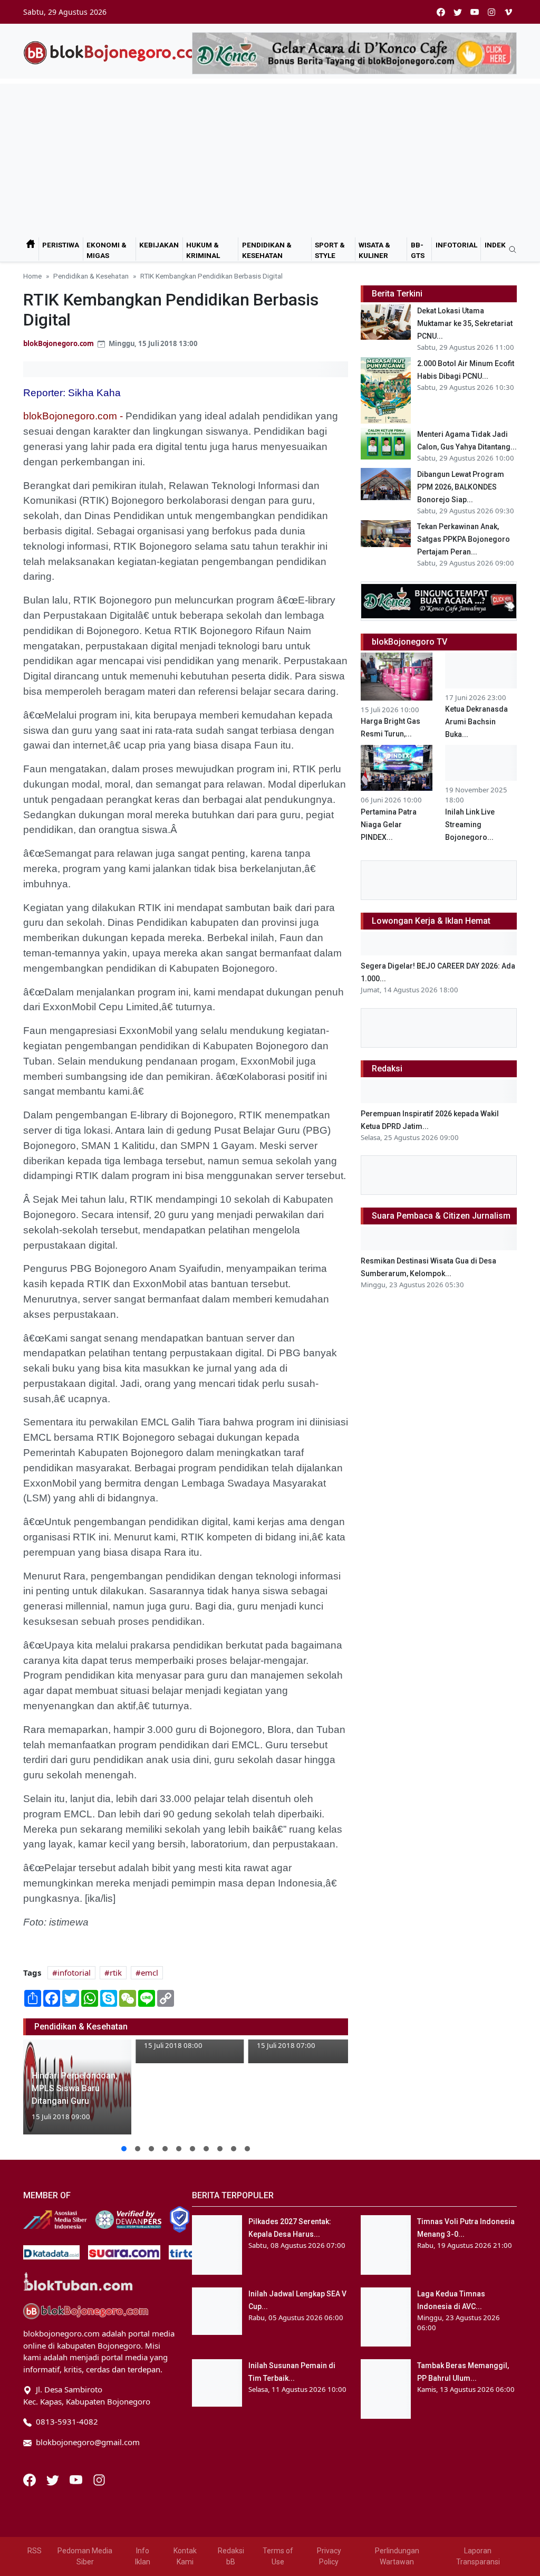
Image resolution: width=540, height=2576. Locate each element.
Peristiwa (61, 245)
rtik (116, 1972)
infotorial (74, 1972)
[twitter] (458, 12)
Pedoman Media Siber (85, 2556)
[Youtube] (77, 2479)
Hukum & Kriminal (203, 250)
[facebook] (441, 12)
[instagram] (491, 12)
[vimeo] (508, 12)
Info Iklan (143, 2556)
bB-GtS (418, 250)
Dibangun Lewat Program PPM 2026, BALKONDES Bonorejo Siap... (461, 487)
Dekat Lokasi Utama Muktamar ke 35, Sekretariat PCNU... (465, 323)
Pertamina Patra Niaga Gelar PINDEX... (389, 825)
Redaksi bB (231, 2556)
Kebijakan (159, 245)
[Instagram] (99, 2479)
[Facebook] (31, 2479)
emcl (150, 1972)
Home (32, 276)
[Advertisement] (270, 158)
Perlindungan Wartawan (397, 2556)
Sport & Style (330, 250)
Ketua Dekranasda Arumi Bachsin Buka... (476, 722)
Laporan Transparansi (478, 2556)
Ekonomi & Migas (107, 250)
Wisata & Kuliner (374, 250)
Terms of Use (278, 2556)
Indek (495, 245)
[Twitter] (54, 2479)
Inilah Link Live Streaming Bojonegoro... (470, 825)
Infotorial (456, 245)
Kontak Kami (185, 2556)
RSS (35, 2551)
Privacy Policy (329, 2556)
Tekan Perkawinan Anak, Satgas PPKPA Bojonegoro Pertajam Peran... (464, 539)
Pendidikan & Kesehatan (267, 250)
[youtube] (475, 12)
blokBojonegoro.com (59, 343)
